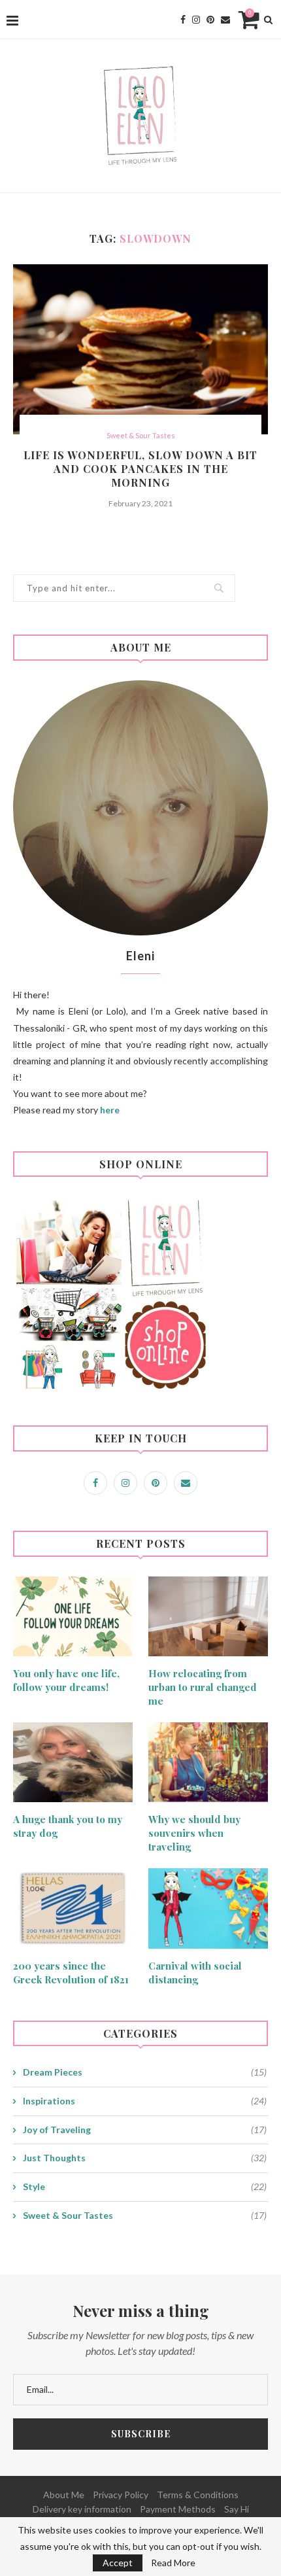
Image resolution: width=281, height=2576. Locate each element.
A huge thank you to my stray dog (68, 1826)
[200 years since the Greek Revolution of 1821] (73, 1908)
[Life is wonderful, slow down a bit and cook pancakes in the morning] (140, 349)
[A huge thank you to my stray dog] (73, 1762)
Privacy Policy (121, 2495)
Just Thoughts (145, 2158)
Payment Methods (178, 2509)
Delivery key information (82, 2509)
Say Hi (237, 2509)
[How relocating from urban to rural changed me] (208, 1616)
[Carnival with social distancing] (208, 1908)
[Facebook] (183, 20)
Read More (173, 2563)
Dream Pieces (145, 2072)
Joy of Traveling (145, 2130)
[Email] (225, 20)
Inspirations (145, 2101)
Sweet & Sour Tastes (141, 435)
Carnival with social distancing (195, 1973)
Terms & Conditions (198, 2495)
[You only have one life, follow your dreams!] (73, 1616)
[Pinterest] (210, 20)
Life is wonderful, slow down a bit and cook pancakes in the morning (140, 469)
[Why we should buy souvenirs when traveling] (208, 1762)
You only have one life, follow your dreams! (66, 1680)
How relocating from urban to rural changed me (203, 1687)
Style (145, 2186)
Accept (118, 2563)
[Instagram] (196, 20)
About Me (64, 2495)
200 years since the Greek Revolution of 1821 (71, 1973)
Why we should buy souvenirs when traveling (194, 1833)
